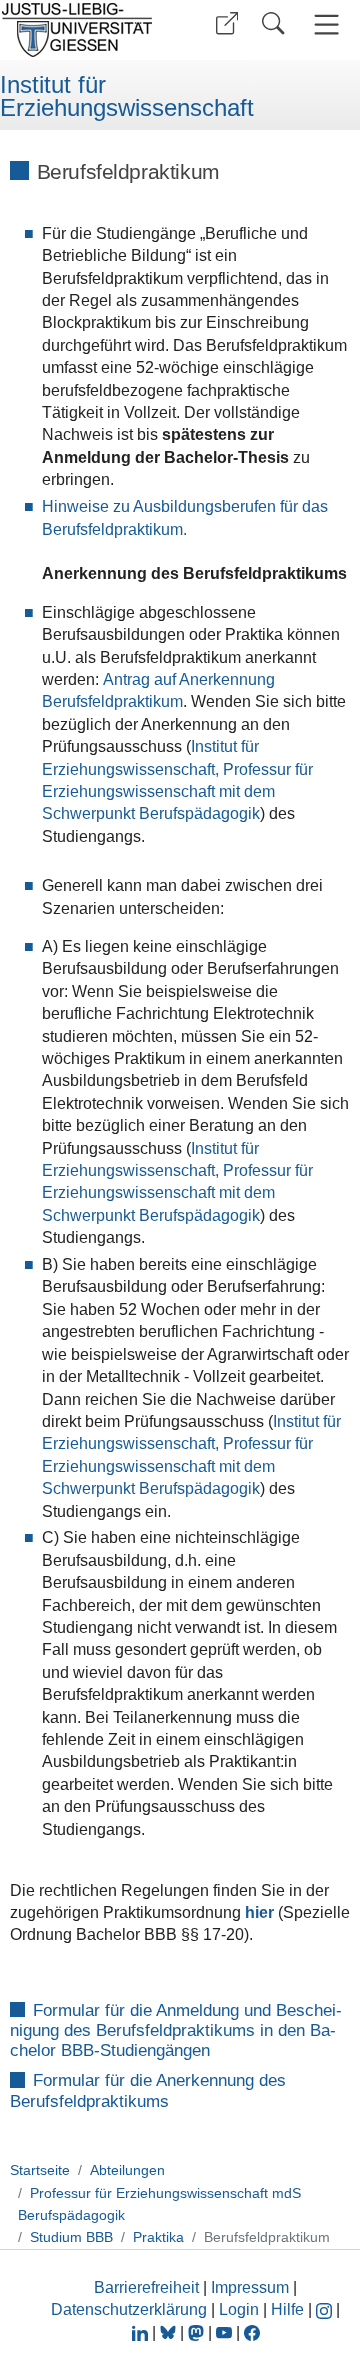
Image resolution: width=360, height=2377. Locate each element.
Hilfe (287, 2309)
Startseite (40, 2170)
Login (241, 2309)
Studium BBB (71, 2237)
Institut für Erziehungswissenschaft (127, 96)
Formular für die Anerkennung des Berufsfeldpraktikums (148, 2091)
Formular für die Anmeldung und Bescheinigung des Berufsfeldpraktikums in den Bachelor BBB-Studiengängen (176, 2030)
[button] (227, 23)
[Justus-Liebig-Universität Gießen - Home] (83, 30)
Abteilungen (127, 2170)
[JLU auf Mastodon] (198, 2332)
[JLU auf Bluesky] (170, 2332)
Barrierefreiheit (146, 2287)
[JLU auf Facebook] (252, 2332)
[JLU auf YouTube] (224, 2332)
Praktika (158, 2237)
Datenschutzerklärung (129, 2309)
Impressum (250, 2287)
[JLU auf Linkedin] (142, 2332)
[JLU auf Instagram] (326, 2309)
